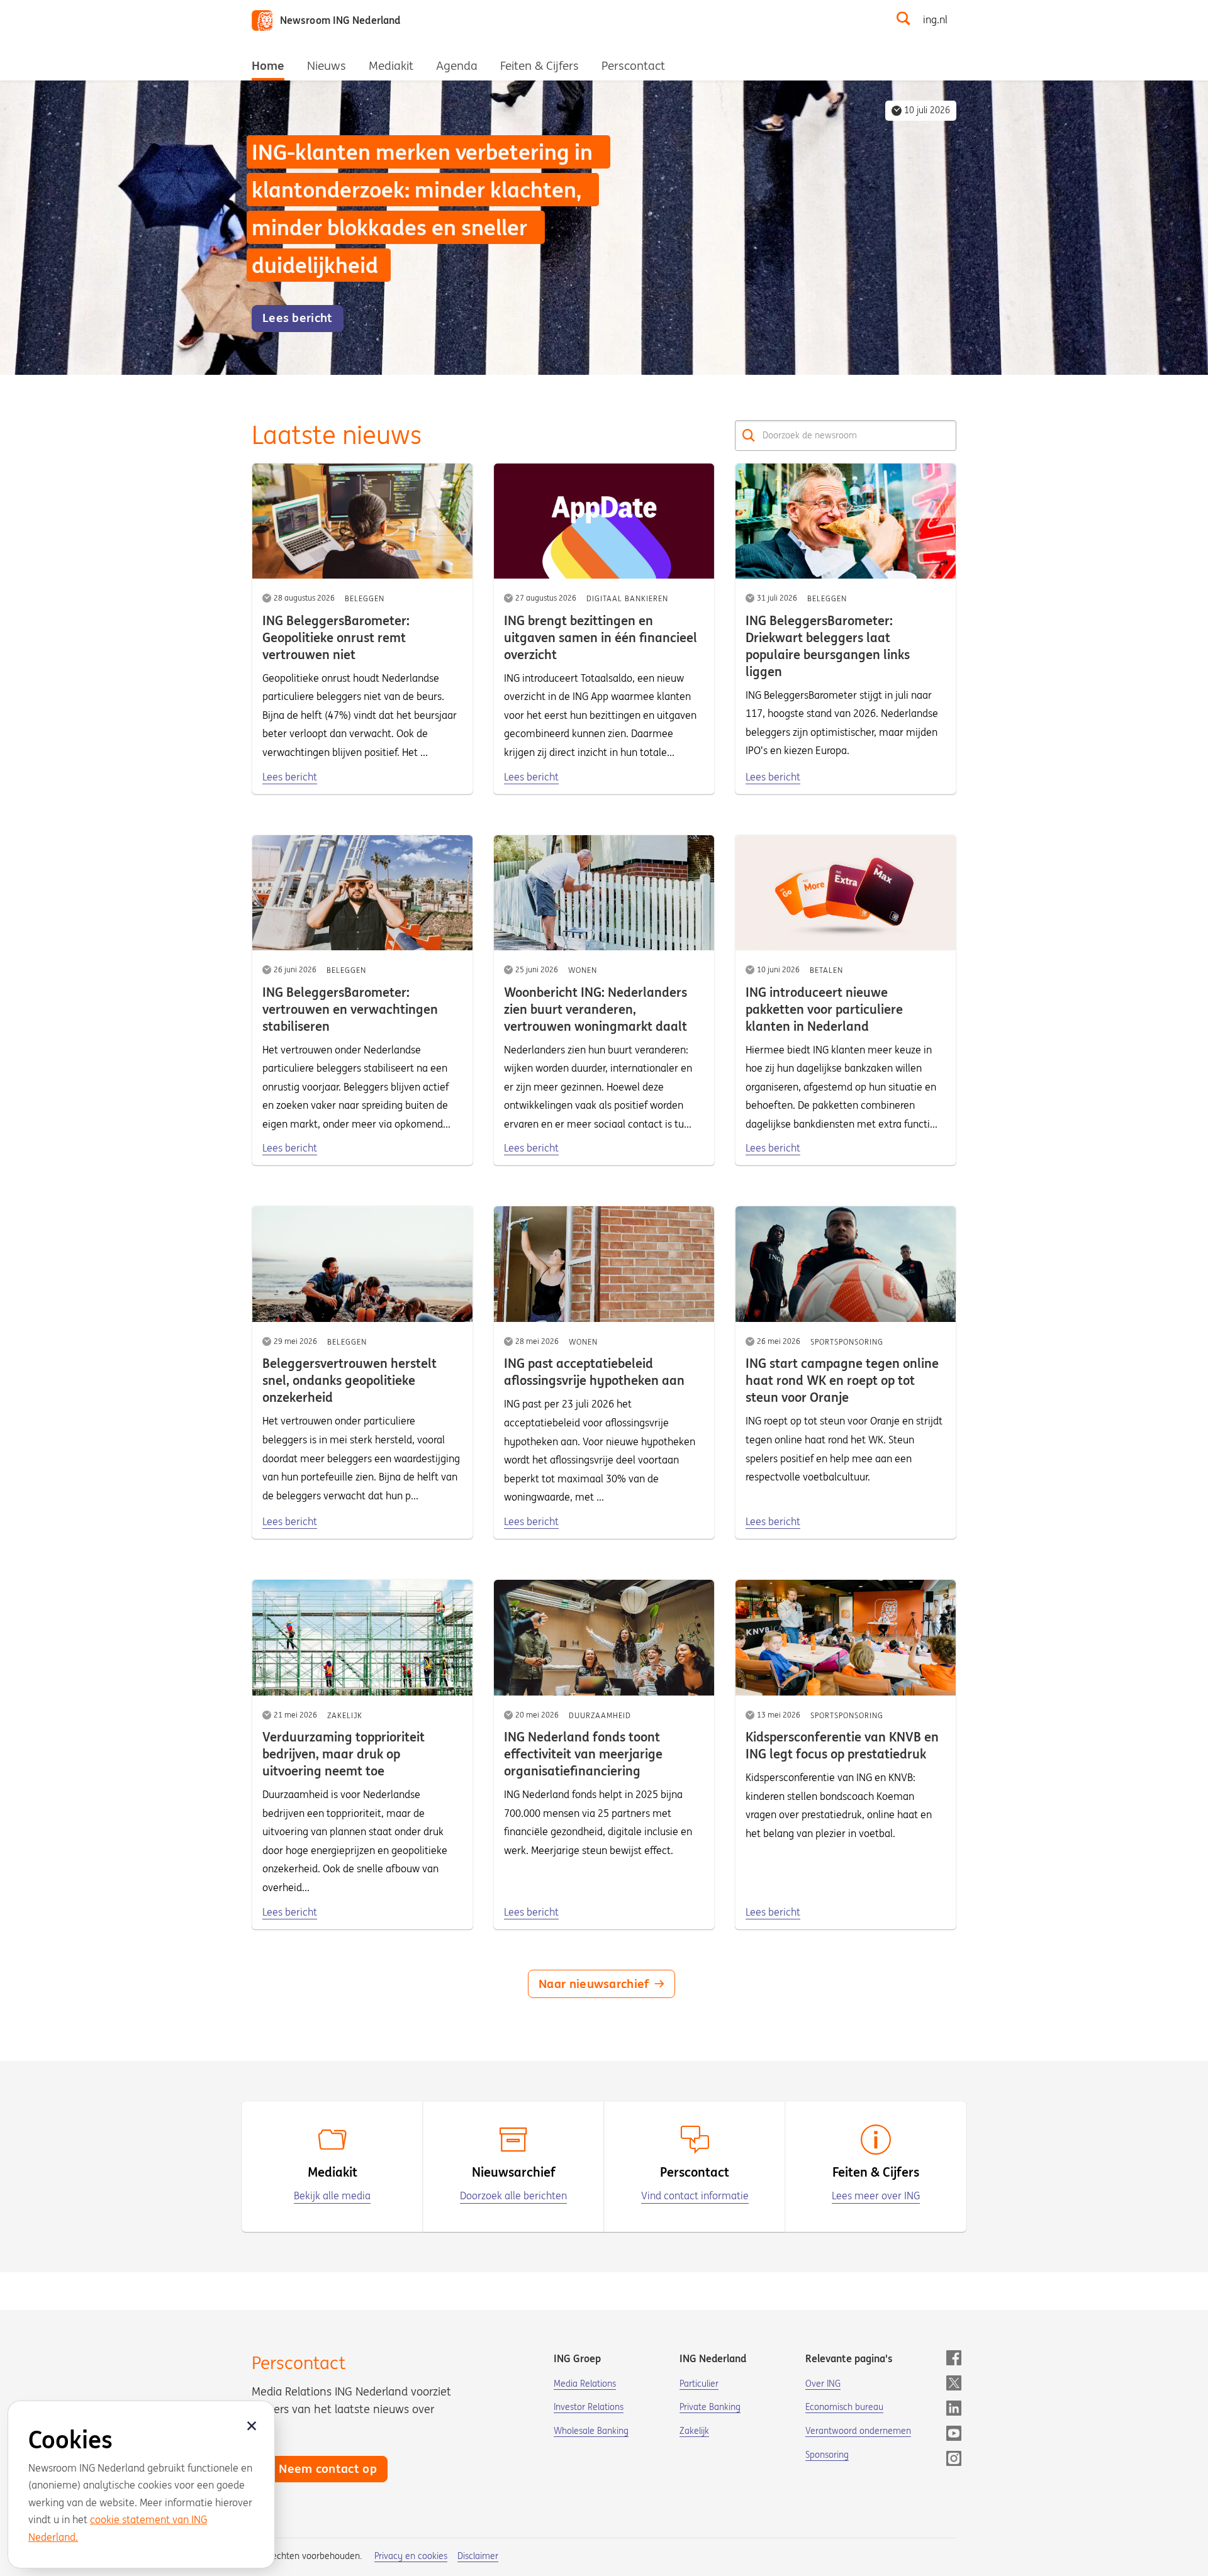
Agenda (457, 65)
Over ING (823, 2384)
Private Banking (710, 2407)
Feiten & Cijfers (540, 65)
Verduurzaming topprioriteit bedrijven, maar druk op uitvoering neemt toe (344, 1754)
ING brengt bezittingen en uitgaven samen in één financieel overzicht (601, 637)
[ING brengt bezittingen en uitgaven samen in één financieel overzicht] (604, 521)
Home (268, 65)
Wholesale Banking (591, 2431)
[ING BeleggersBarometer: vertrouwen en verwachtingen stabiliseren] (362, 893)
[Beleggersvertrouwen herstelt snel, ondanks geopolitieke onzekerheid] (362, 1264)
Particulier (699, 2384)
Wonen (583, 970)
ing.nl (935, 19)
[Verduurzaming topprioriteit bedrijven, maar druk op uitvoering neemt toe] (362, 1638)
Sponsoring (827, 2455)
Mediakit (391, 65)
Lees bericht (290, 777)
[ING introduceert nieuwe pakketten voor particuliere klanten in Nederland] (846, 893)
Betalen (826, 970)
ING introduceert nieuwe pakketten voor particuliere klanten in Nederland (824, 1009)
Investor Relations (589, 2407)
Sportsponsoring (847, 1342)
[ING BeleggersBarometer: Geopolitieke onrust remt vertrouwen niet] (362, 521)
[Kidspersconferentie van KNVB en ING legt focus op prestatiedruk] (846, 1638)
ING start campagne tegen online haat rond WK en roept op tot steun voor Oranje (842, 1380)
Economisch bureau (844, 2407)
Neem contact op (328, 2468)
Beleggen (365, 598)
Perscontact (633, 65)
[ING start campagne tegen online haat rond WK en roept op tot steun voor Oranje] (846, 1264)
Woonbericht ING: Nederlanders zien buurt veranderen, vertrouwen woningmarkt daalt (596, 1009)
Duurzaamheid (600, 1715)
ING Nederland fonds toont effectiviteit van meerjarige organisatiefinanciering (583, 1754)
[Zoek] (749, 436)
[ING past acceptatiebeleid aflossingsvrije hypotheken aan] (604, 1264)
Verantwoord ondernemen (858, 2431)
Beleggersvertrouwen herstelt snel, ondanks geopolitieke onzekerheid (350, 1380)
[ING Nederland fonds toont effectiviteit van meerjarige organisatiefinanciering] (604, 1638)
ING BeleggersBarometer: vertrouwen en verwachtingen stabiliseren (350, 1009)
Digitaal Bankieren (627, 598)
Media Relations (585, 2384)
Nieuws (327, 65)
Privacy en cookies (411, 2556)
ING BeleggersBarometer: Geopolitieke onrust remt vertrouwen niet (336, 637)
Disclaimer (478, 2556)
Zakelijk (345, 1715)
